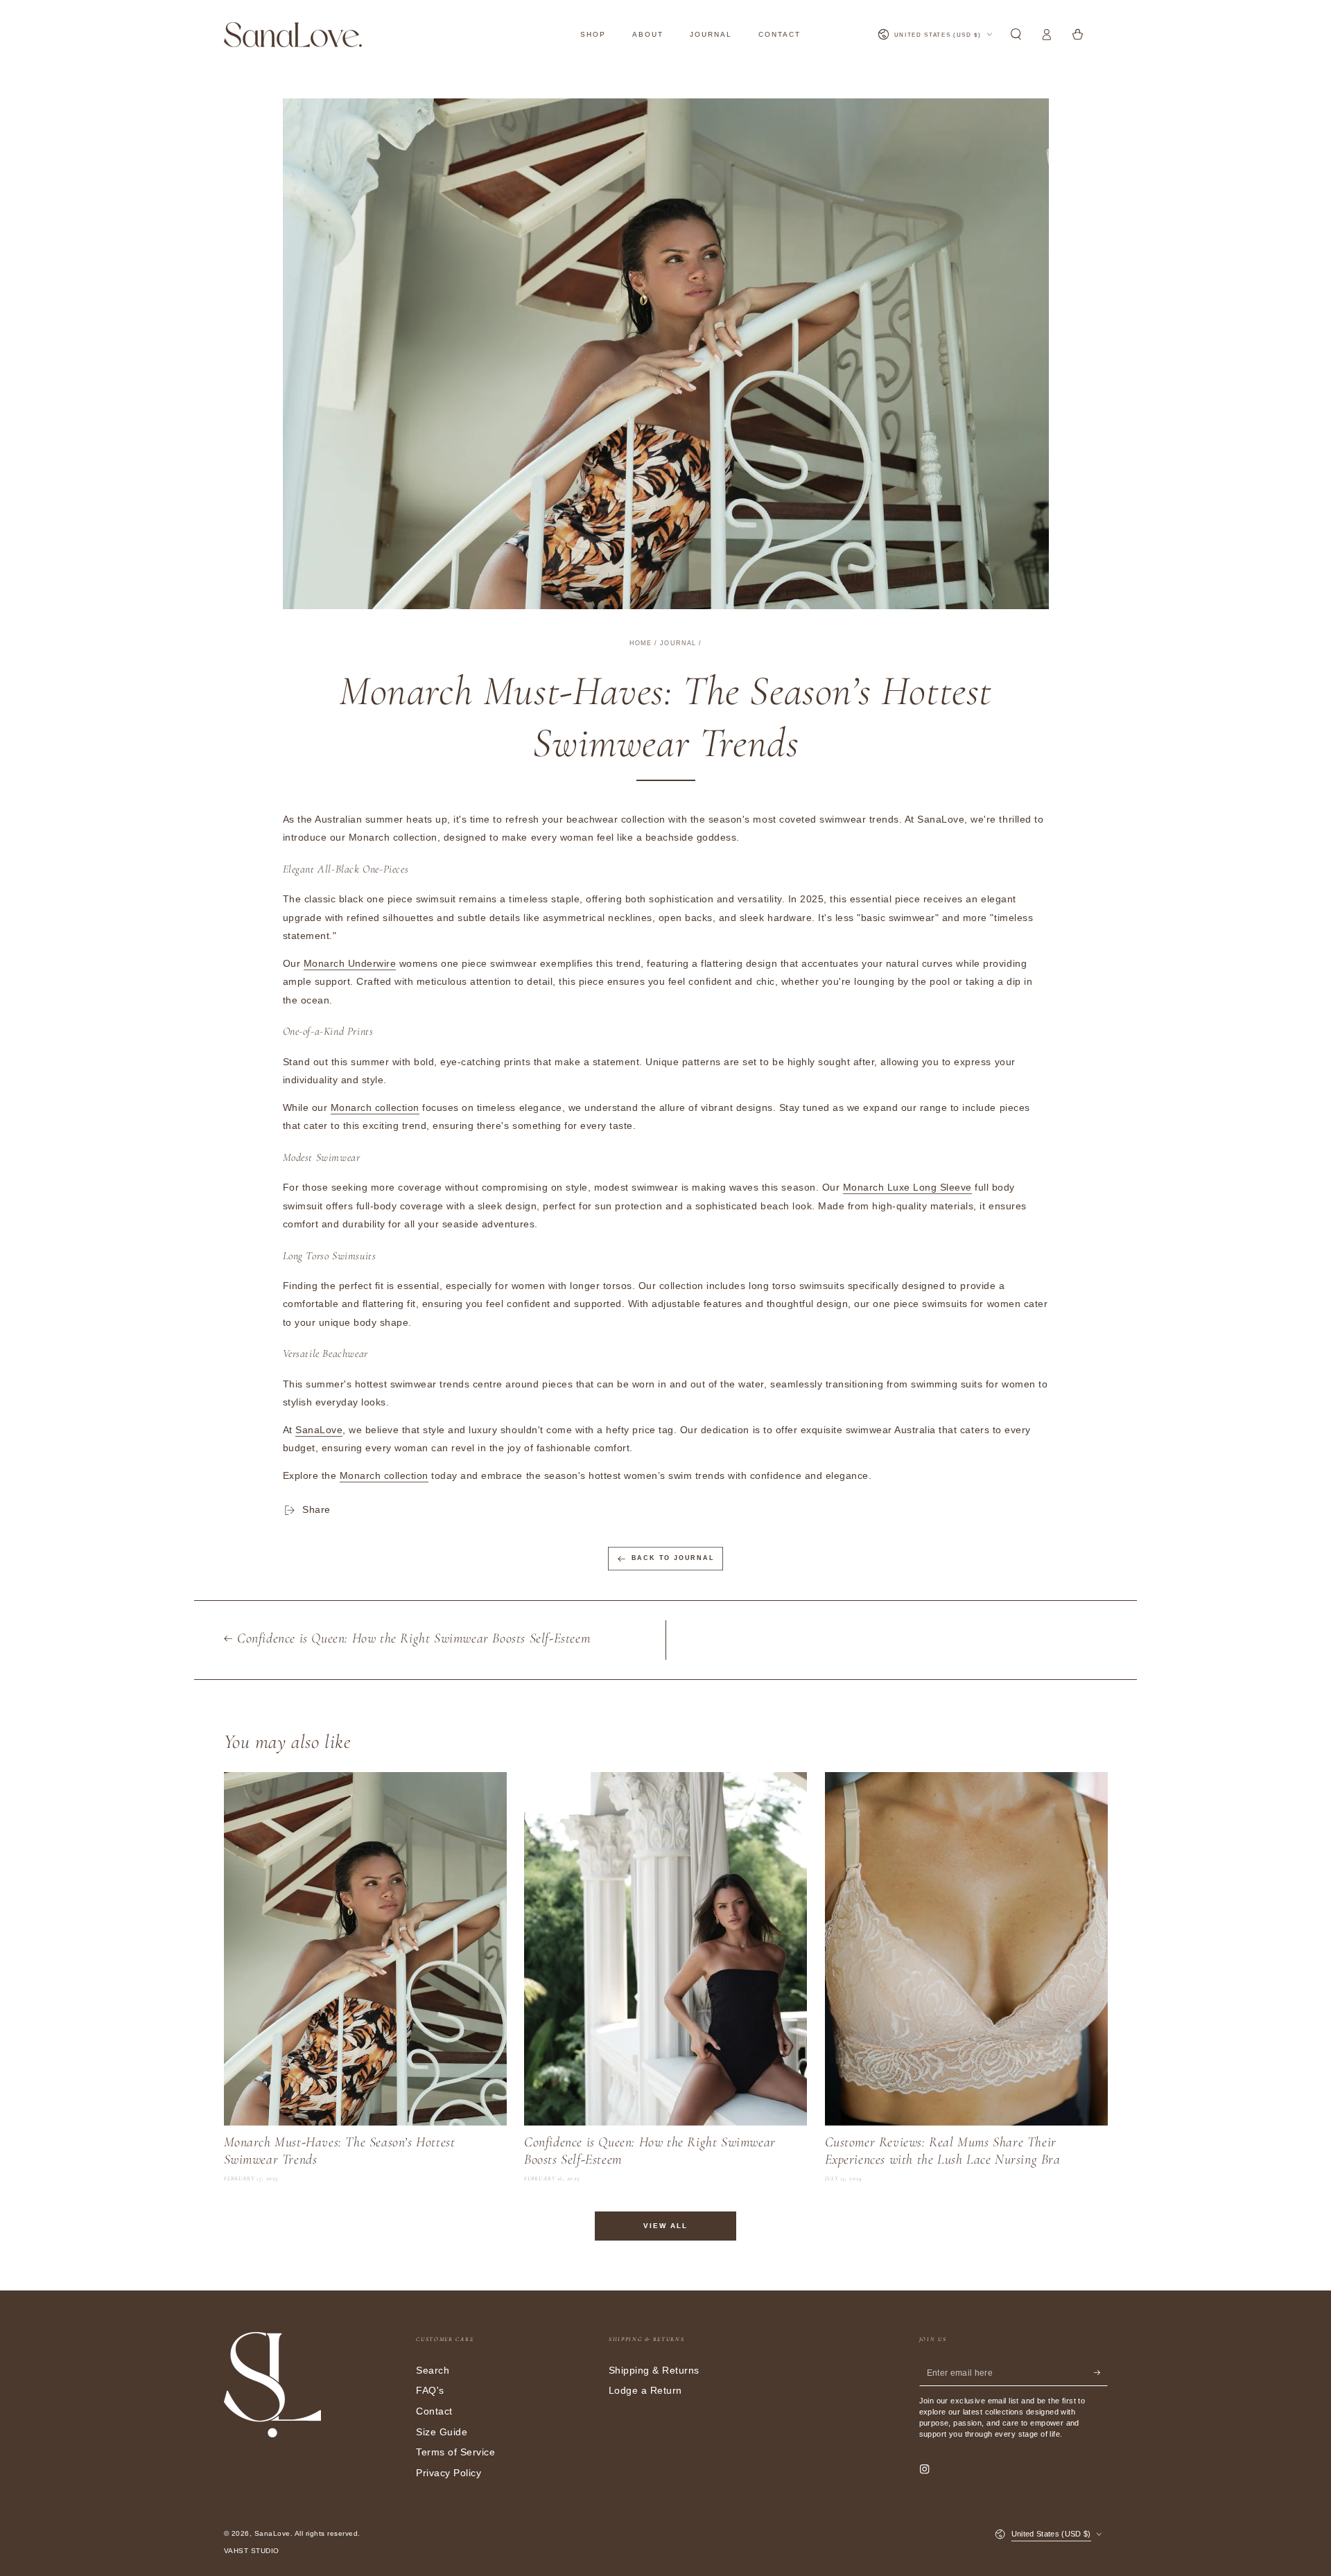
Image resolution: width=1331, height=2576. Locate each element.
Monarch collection (375, 1108)
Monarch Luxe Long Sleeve (907, 1188)
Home (641, 643)
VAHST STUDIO (252, 2551)
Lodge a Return (645, 2391)
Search (433, 2371)
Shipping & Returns (654, 2371)
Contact (434, 2411)
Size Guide (442, 2432)
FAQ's (430, 2391)
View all (665, 2226)
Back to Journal (673, 1558)
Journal (678, 643)
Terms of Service (455, 2452)
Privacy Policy (449, 2473)
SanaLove (319, 1430)
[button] (1016, 34)
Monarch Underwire (350, 964)
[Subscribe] (1101, 2373)
